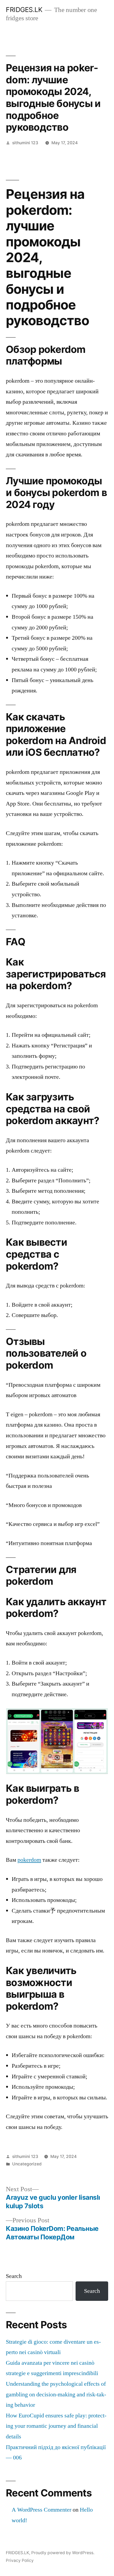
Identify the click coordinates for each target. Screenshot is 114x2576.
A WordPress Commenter (41, 2510)
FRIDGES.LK (24, 10)
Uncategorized (27, 2164)
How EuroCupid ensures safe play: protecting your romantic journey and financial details (56, 2426)
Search (14, 2276)
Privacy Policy (20, 2560)
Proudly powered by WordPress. (63, 2553)
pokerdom (29, 1860)
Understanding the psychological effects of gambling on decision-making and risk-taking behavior (56, 2394)
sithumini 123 (25, 143)
